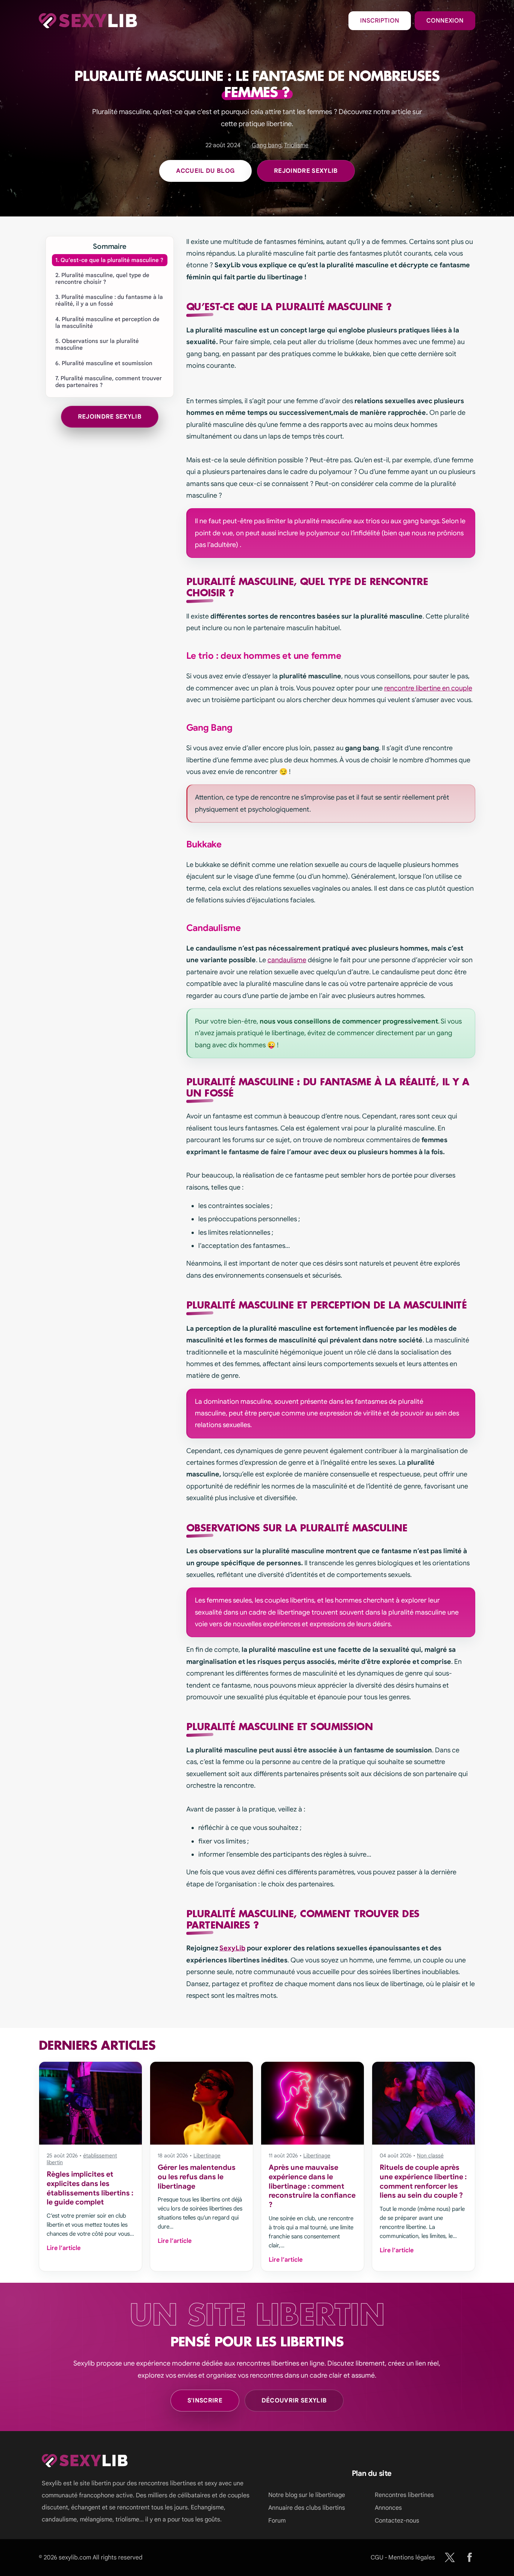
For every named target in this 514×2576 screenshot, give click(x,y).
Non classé (430, 2156)
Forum (277, 2521)
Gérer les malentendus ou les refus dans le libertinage (197, 2177)
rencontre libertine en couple (428, 688)
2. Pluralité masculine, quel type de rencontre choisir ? (102, 279)
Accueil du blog (205, 171)
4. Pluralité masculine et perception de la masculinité (107, 323)
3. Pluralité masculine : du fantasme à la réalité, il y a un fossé (109, 300)
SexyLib (232, 1948)
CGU (377, 2558)
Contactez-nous (397, 2521)
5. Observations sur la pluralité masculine (97, 344)
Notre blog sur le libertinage (307, 2495)
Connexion (445, 21)
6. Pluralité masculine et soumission (104, 363)
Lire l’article (64, 2248)
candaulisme (287, 960)
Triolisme (296, 145)
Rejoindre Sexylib (306, 171)
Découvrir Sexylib (294, 2401)
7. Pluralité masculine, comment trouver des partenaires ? (109, 382)
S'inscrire (205, 2401)
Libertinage (207, 2156)
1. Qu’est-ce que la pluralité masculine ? (109, 260)
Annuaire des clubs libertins (307, 2508)
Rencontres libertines (404, 2495)
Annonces (388, 2508)
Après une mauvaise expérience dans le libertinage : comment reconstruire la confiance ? (312, 2186)
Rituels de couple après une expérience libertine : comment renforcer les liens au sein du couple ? (423, 2181)
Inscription (380, 21)
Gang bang (267, 145)
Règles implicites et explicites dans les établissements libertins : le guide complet (90, 2188)
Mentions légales (412, 2558)
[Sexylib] (450, 2557)
